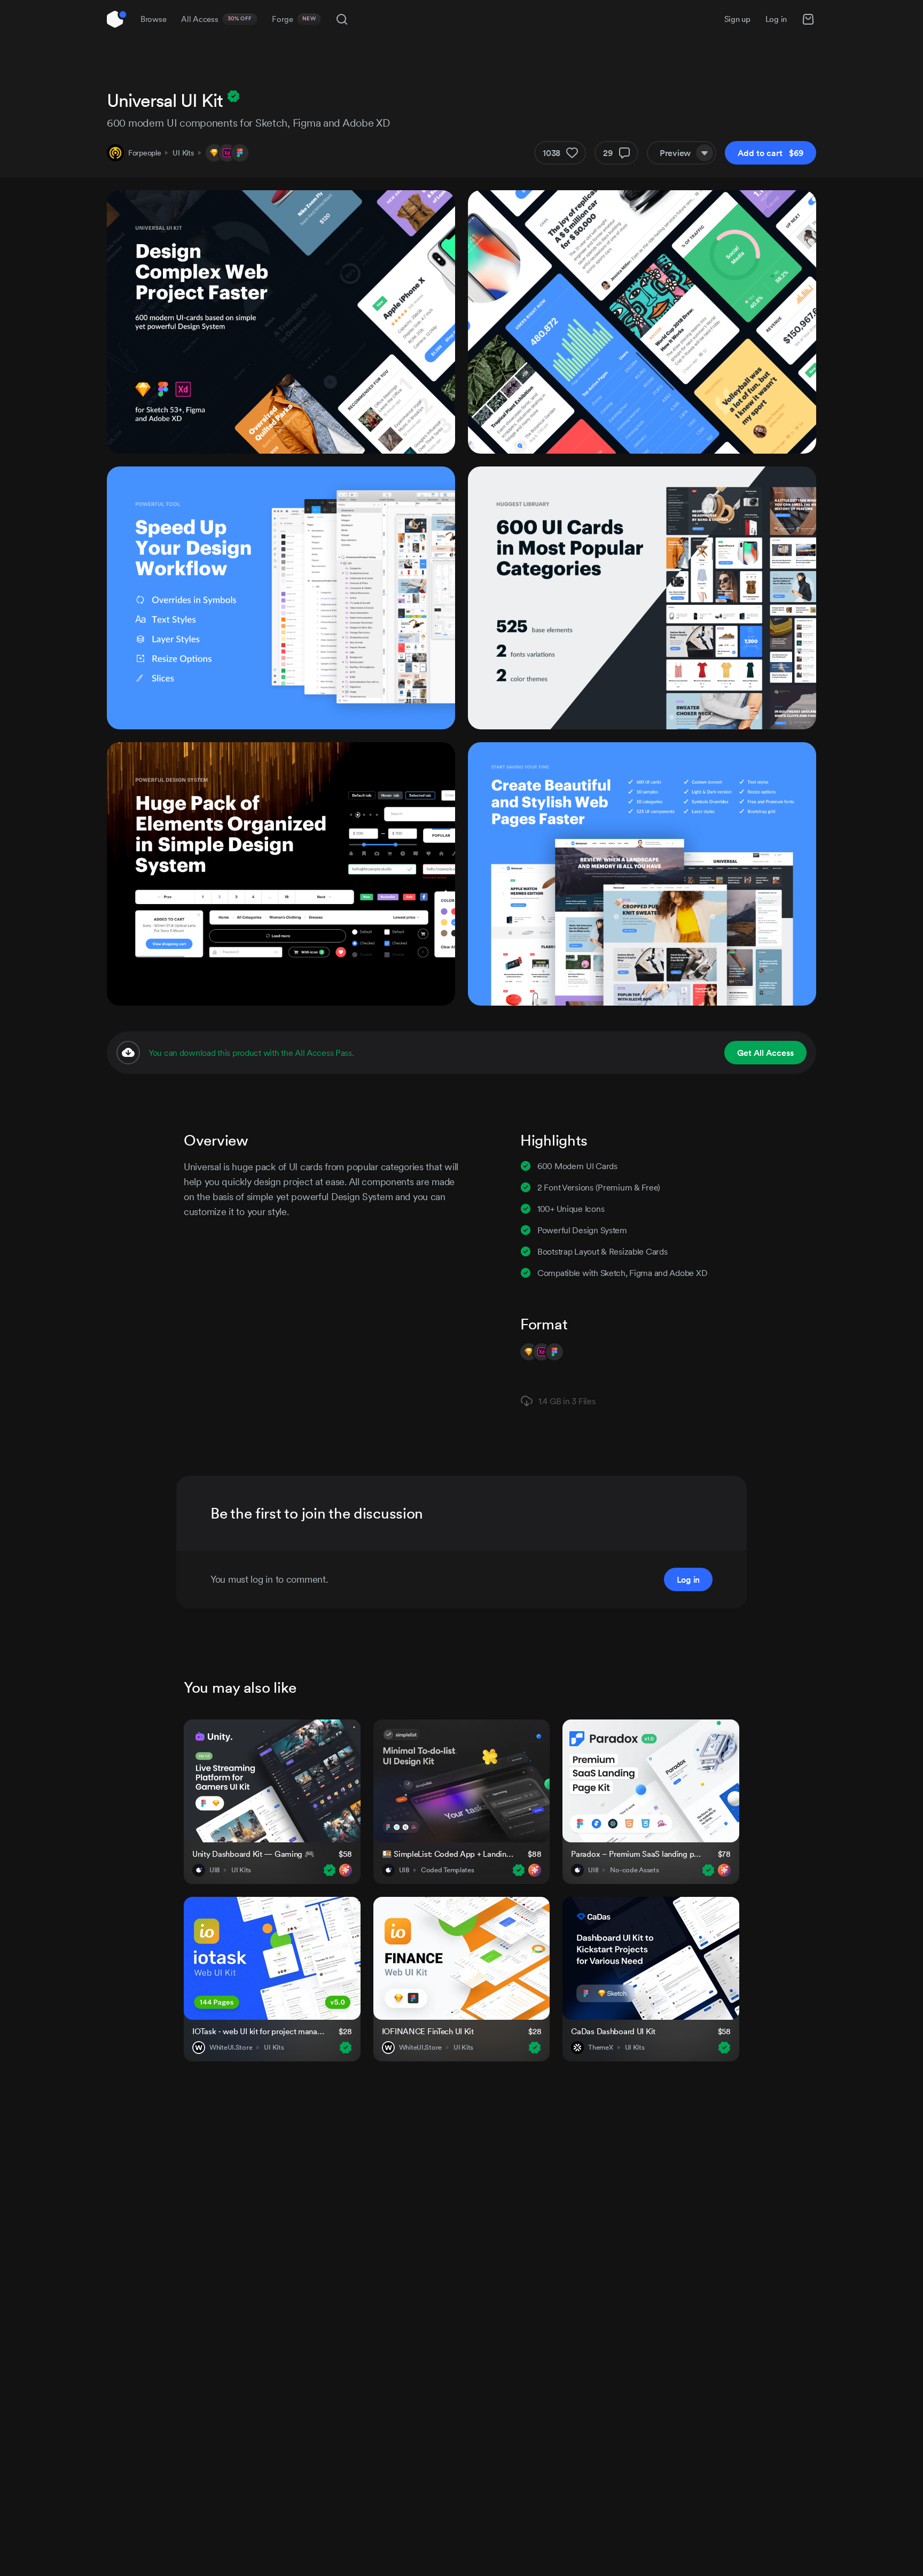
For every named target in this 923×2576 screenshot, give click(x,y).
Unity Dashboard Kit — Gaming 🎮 (253, 1854)
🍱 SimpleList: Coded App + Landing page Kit (448, 1854)
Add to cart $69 (771, 153)
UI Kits (183, 153)
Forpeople (144, 153)
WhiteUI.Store (231, 2048)
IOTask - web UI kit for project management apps (259, 2031)
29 (608, 153)
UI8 (214, 1870)
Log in (776, 19)
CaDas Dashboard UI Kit (613, 2031)
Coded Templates (448, 1870)
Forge (294, 19)
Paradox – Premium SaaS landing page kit (638, 1854)
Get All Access (765, 1053)
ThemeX (600, 2048)
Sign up (737, 19)
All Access (217, 19)
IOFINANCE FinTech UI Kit (428, 2031)
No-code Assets (634, 1870)
